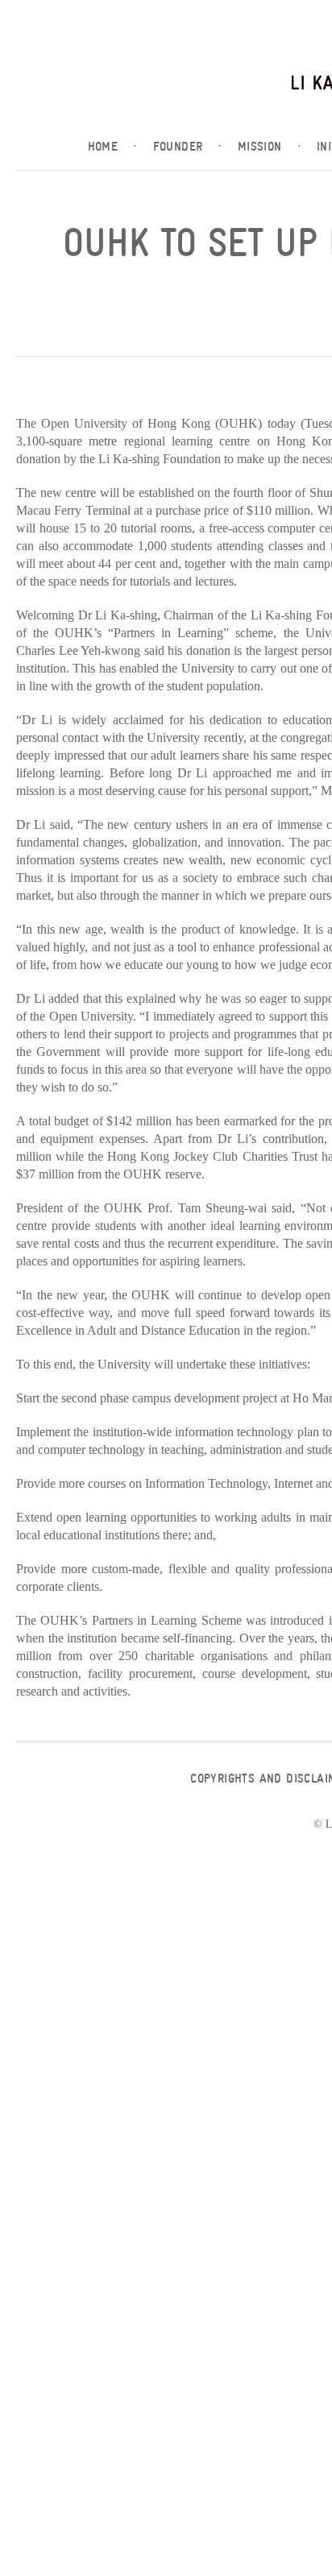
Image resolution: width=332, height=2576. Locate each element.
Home (112, 147)
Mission (269, 147)
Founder (187, 147)
